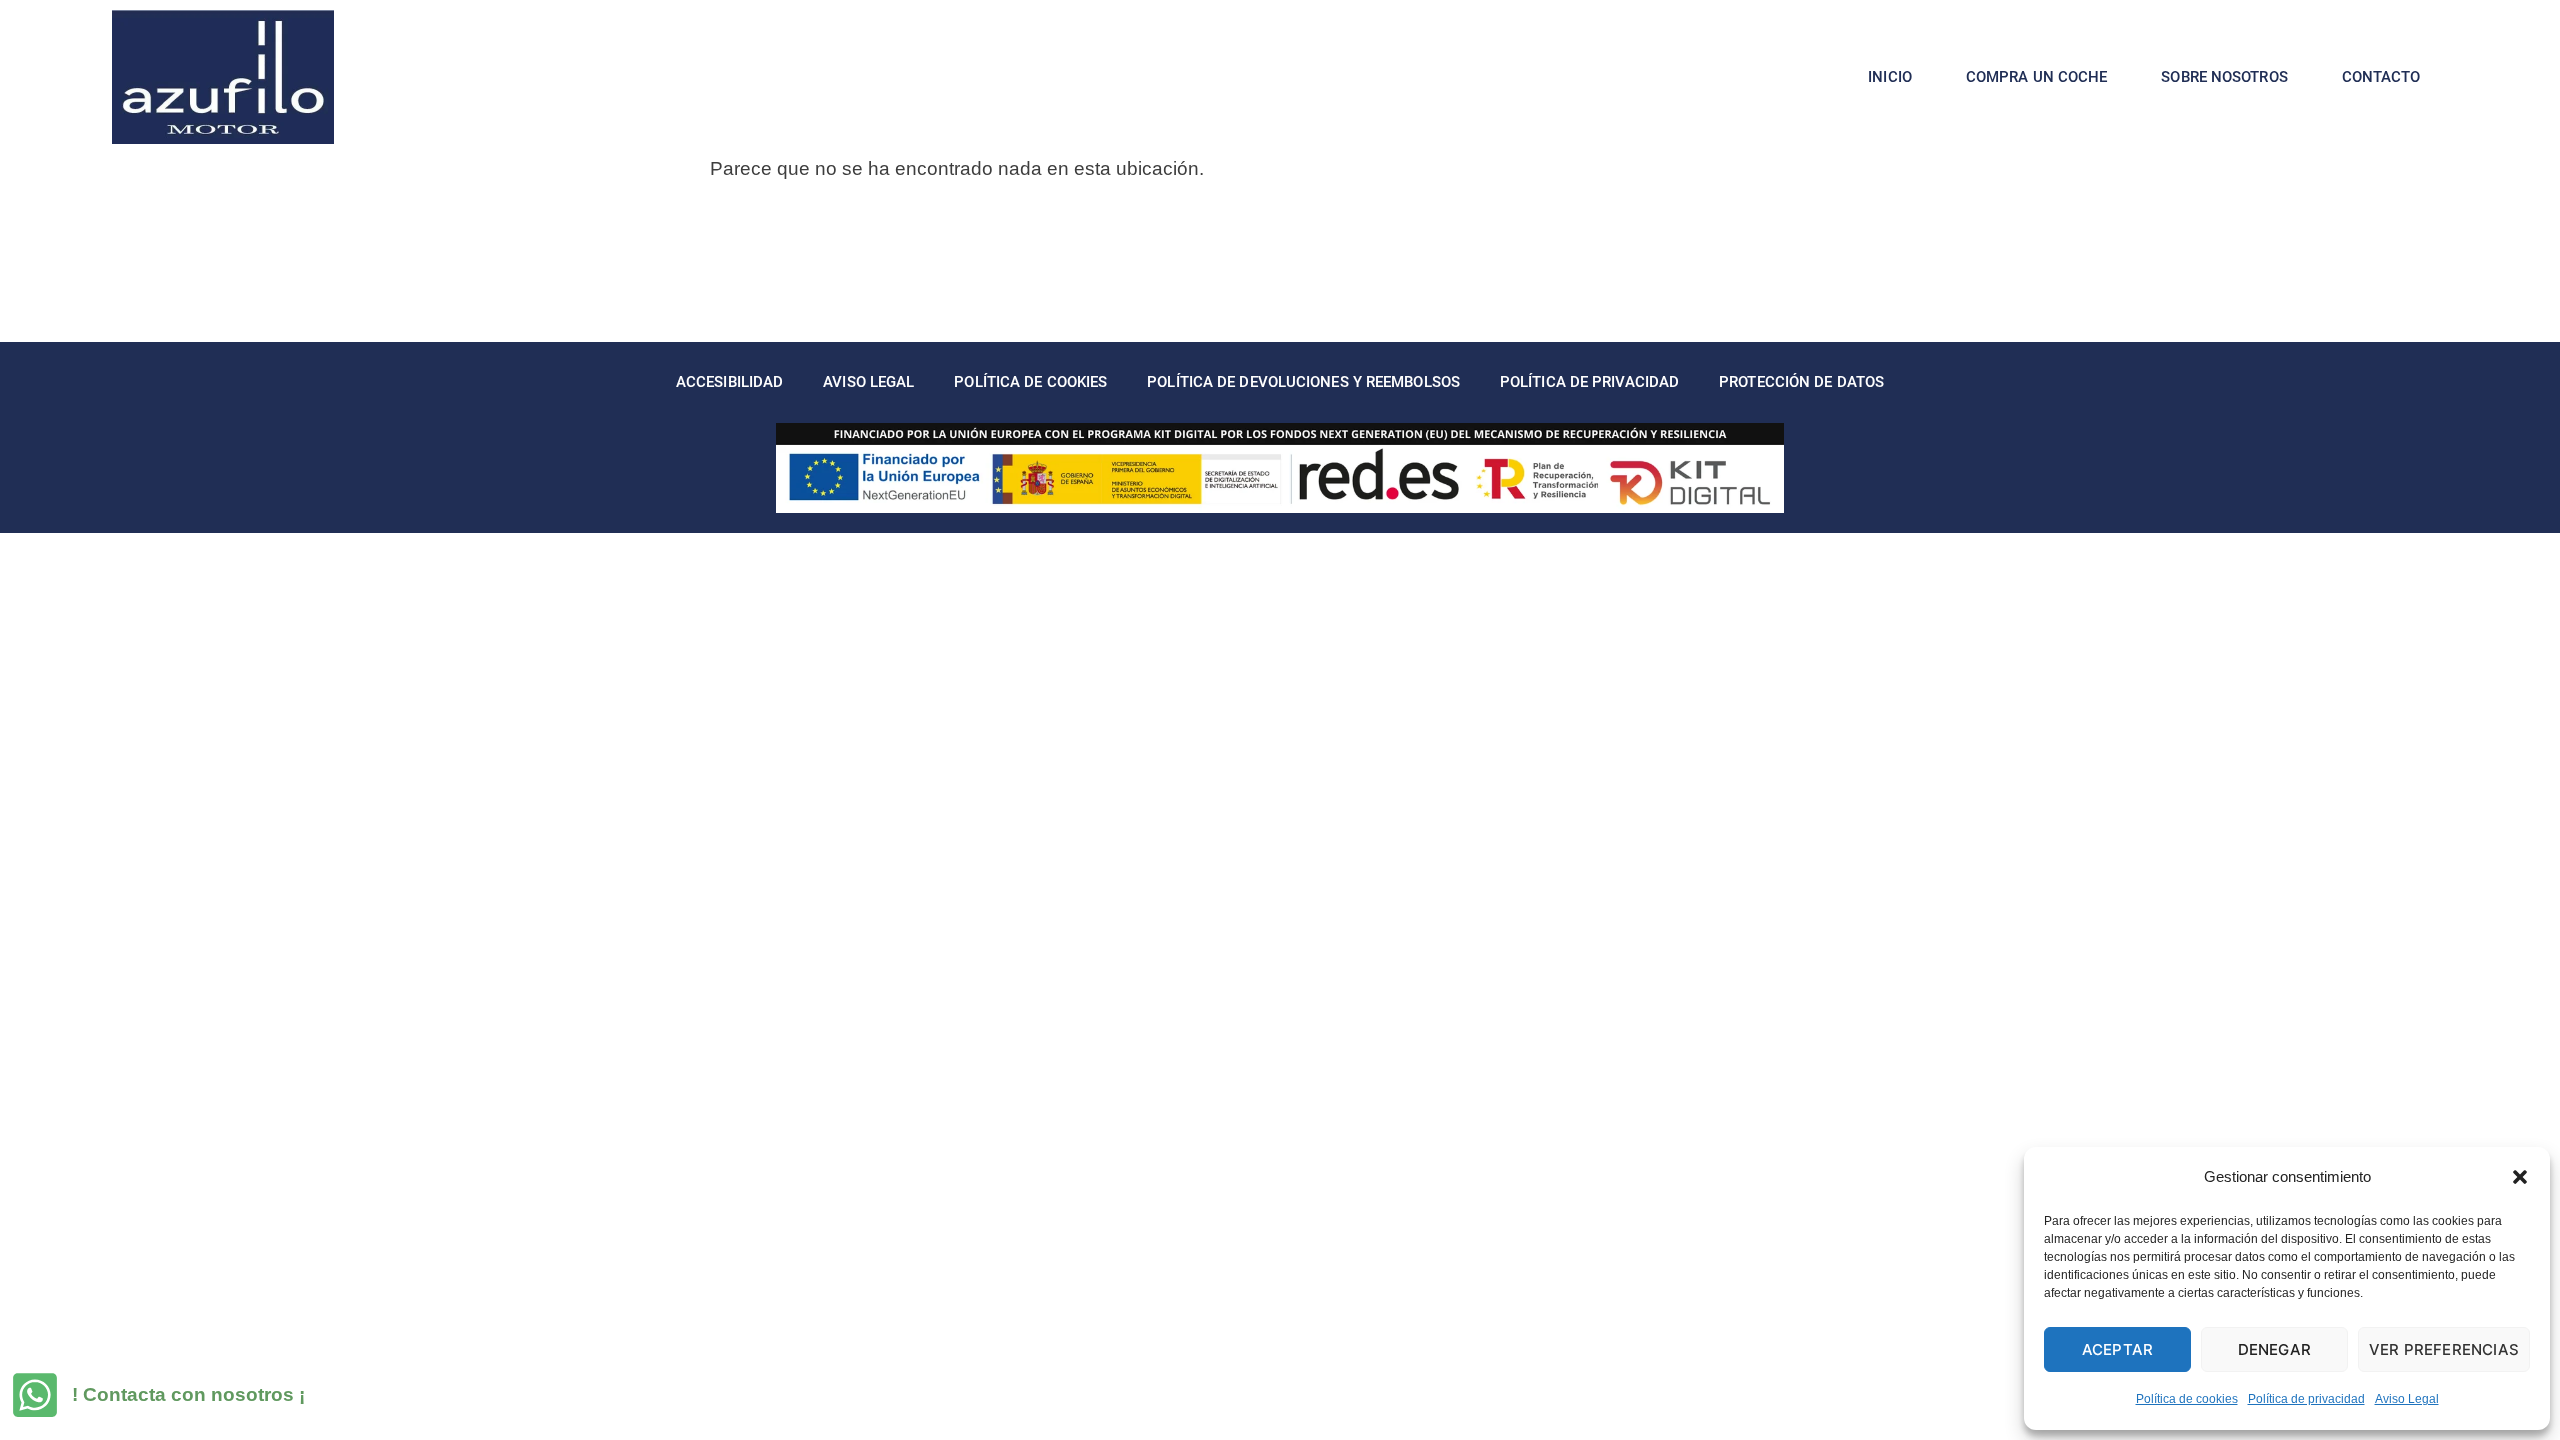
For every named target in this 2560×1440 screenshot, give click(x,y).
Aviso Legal (2407, 1399)
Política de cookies (2187, 1399)
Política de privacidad (2306, 1399)
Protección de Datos (1801, 382)
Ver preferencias (2444, 1349)
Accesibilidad (729, 382)
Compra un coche (2037, 77)
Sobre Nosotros (2224, 77)
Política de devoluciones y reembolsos (1303, 382)
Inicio (1890, 77)
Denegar (2274, 1349)
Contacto (2381, 77)
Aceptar (2117, 1349)
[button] (2520, 1177)
